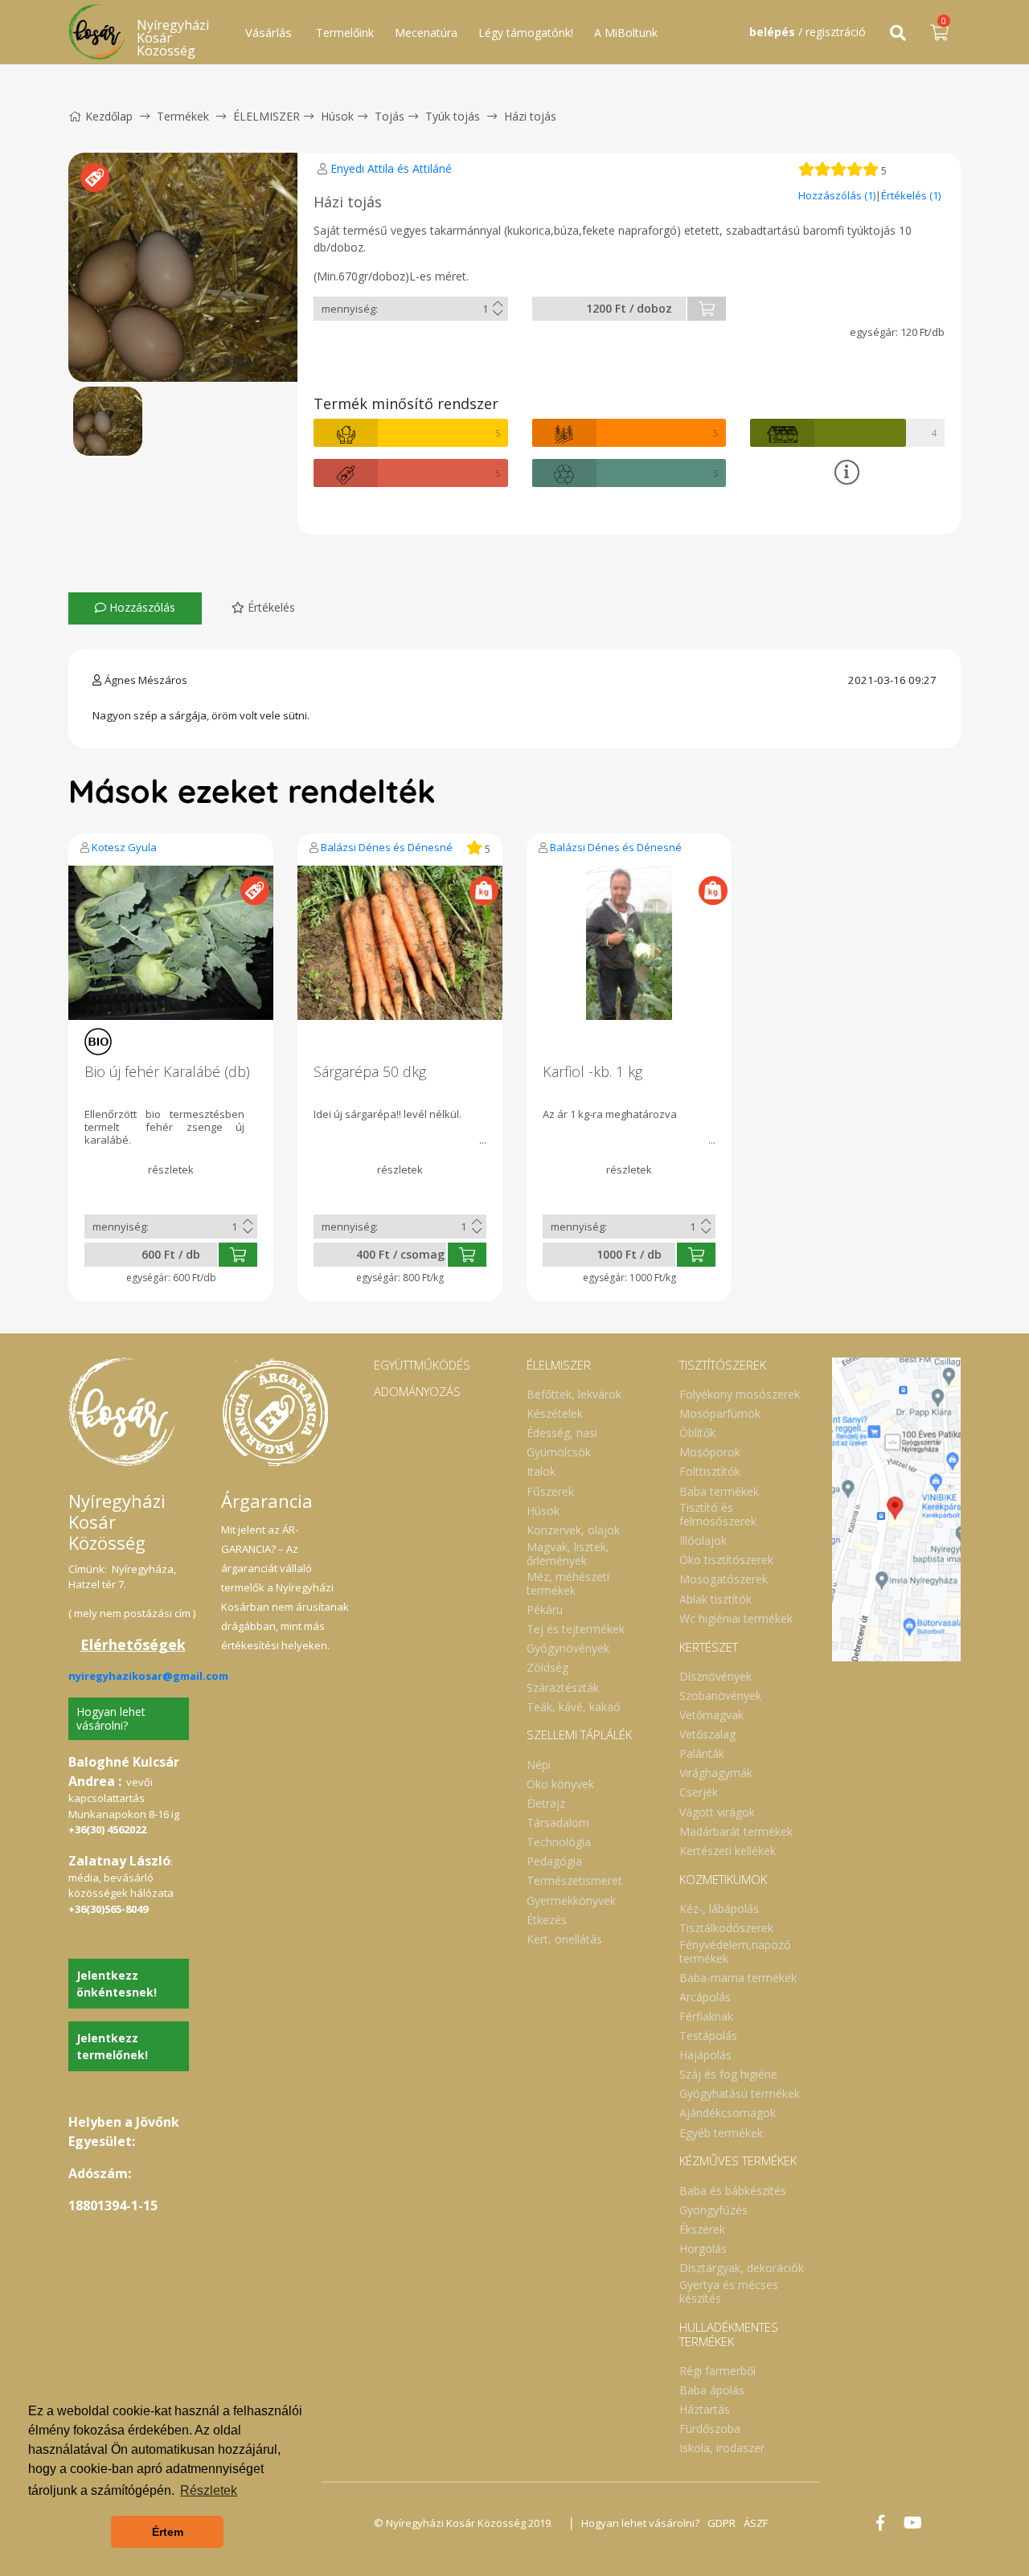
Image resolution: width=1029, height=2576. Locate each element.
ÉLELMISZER (266, 116)
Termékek (183, 116)
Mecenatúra (426, 33)
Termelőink (345, 33)
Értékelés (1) (911, 195)
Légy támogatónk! (526, 33)
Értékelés (270, 607)
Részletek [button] (209, 2490)
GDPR (722, 2523)
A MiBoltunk (626, 33)
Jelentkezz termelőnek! (112, 2046)
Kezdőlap (109, 116)
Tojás (389, 116)
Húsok (337, 116)
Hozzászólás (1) (837, 195)
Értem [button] (168, 2532)
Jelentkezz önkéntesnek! (117, 1984)
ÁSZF (756, 2523)
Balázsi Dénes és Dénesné (387, 847)
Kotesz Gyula (124, 847)
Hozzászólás (141, 607)
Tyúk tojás (453, 116)
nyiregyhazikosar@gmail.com (148, 1676)
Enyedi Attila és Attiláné (391, 168)
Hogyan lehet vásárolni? (111, 1718)
